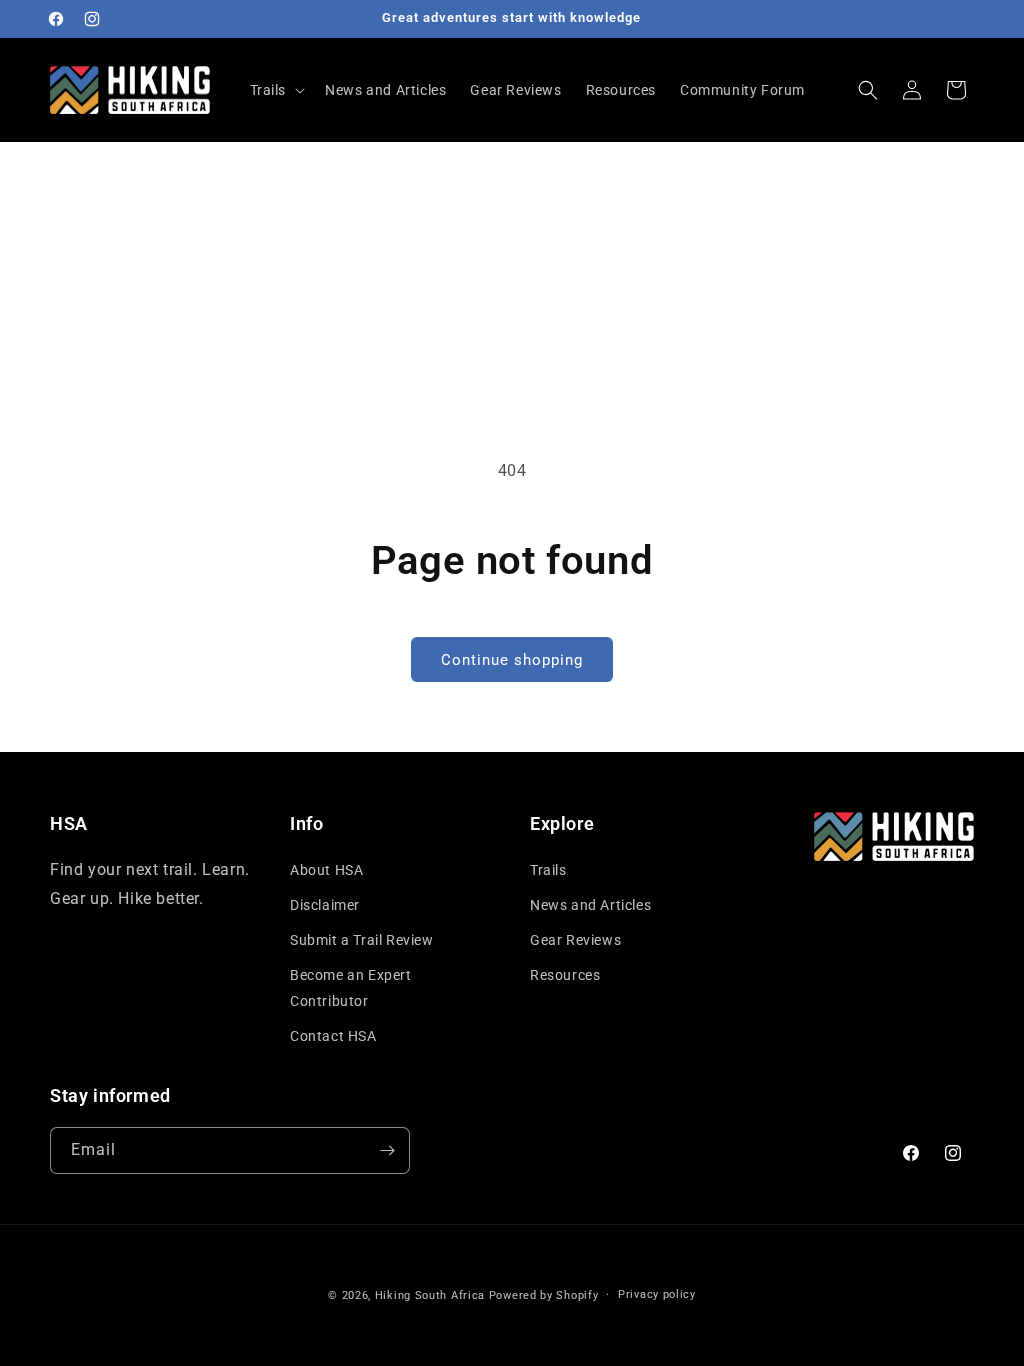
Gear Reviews (575, 940)
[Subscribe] (387, 1150)
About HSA (326, 870)
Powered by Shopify (544, 1295)
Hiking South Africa (430, 1295)
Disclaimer (325, 905)
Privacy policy (657, 1294)
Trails (548, 870)
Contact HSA (333, 1036)
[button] (276, 90)
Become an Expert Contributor (351, 987)
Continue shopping (512, 660)
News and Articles (590, 905)
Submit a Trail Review (362, 940)
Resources (565, 975)
